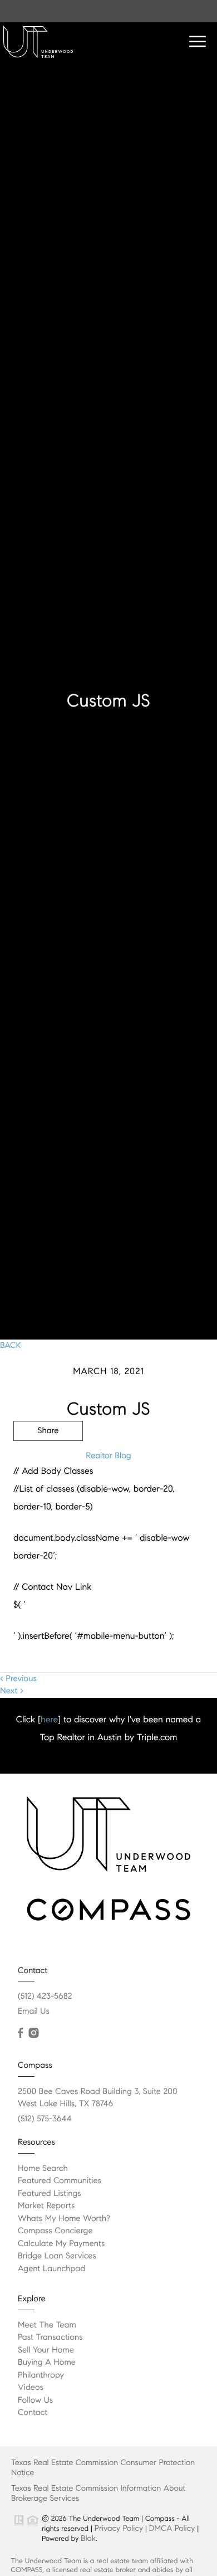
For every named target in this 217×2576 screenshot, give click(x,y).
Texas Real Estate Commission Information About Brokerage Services (98, 2493)
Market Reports (46, 2206)
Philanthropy (41, 2375)
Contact (33, 2413)
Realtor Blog (108, 1456)
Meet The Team (47, 2325)
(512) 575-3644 (45, 2119)
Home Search (43, 2169)
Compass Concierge (55, 2231)
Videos (31, 2388)
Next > (12, 1691)
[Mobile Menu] (198, 42)
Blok (88, 2538)
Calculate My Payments (61, 2244)
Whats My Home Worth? (64, 2219)
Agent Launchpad (51, 2269)
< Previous (18, 1679)
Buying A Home (47, 2363)
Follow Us (35, 2400)
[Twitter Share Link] (48, 1462)
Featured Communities (60, 2181)
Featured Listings (50, 2194)
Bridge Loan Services (57, 2256)
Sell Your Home (46, 2350)
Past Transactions (50, 2338)
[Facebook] (20, 2033)
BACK (11, 1346)
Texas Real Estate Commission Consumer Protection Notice (103, 2467)
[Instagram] (33, 2033)
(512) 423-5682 (45, 1996)
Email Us (34, 2012)
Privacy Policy (119, 2528)
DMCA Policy (172, 2528)
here (49, 1720)
